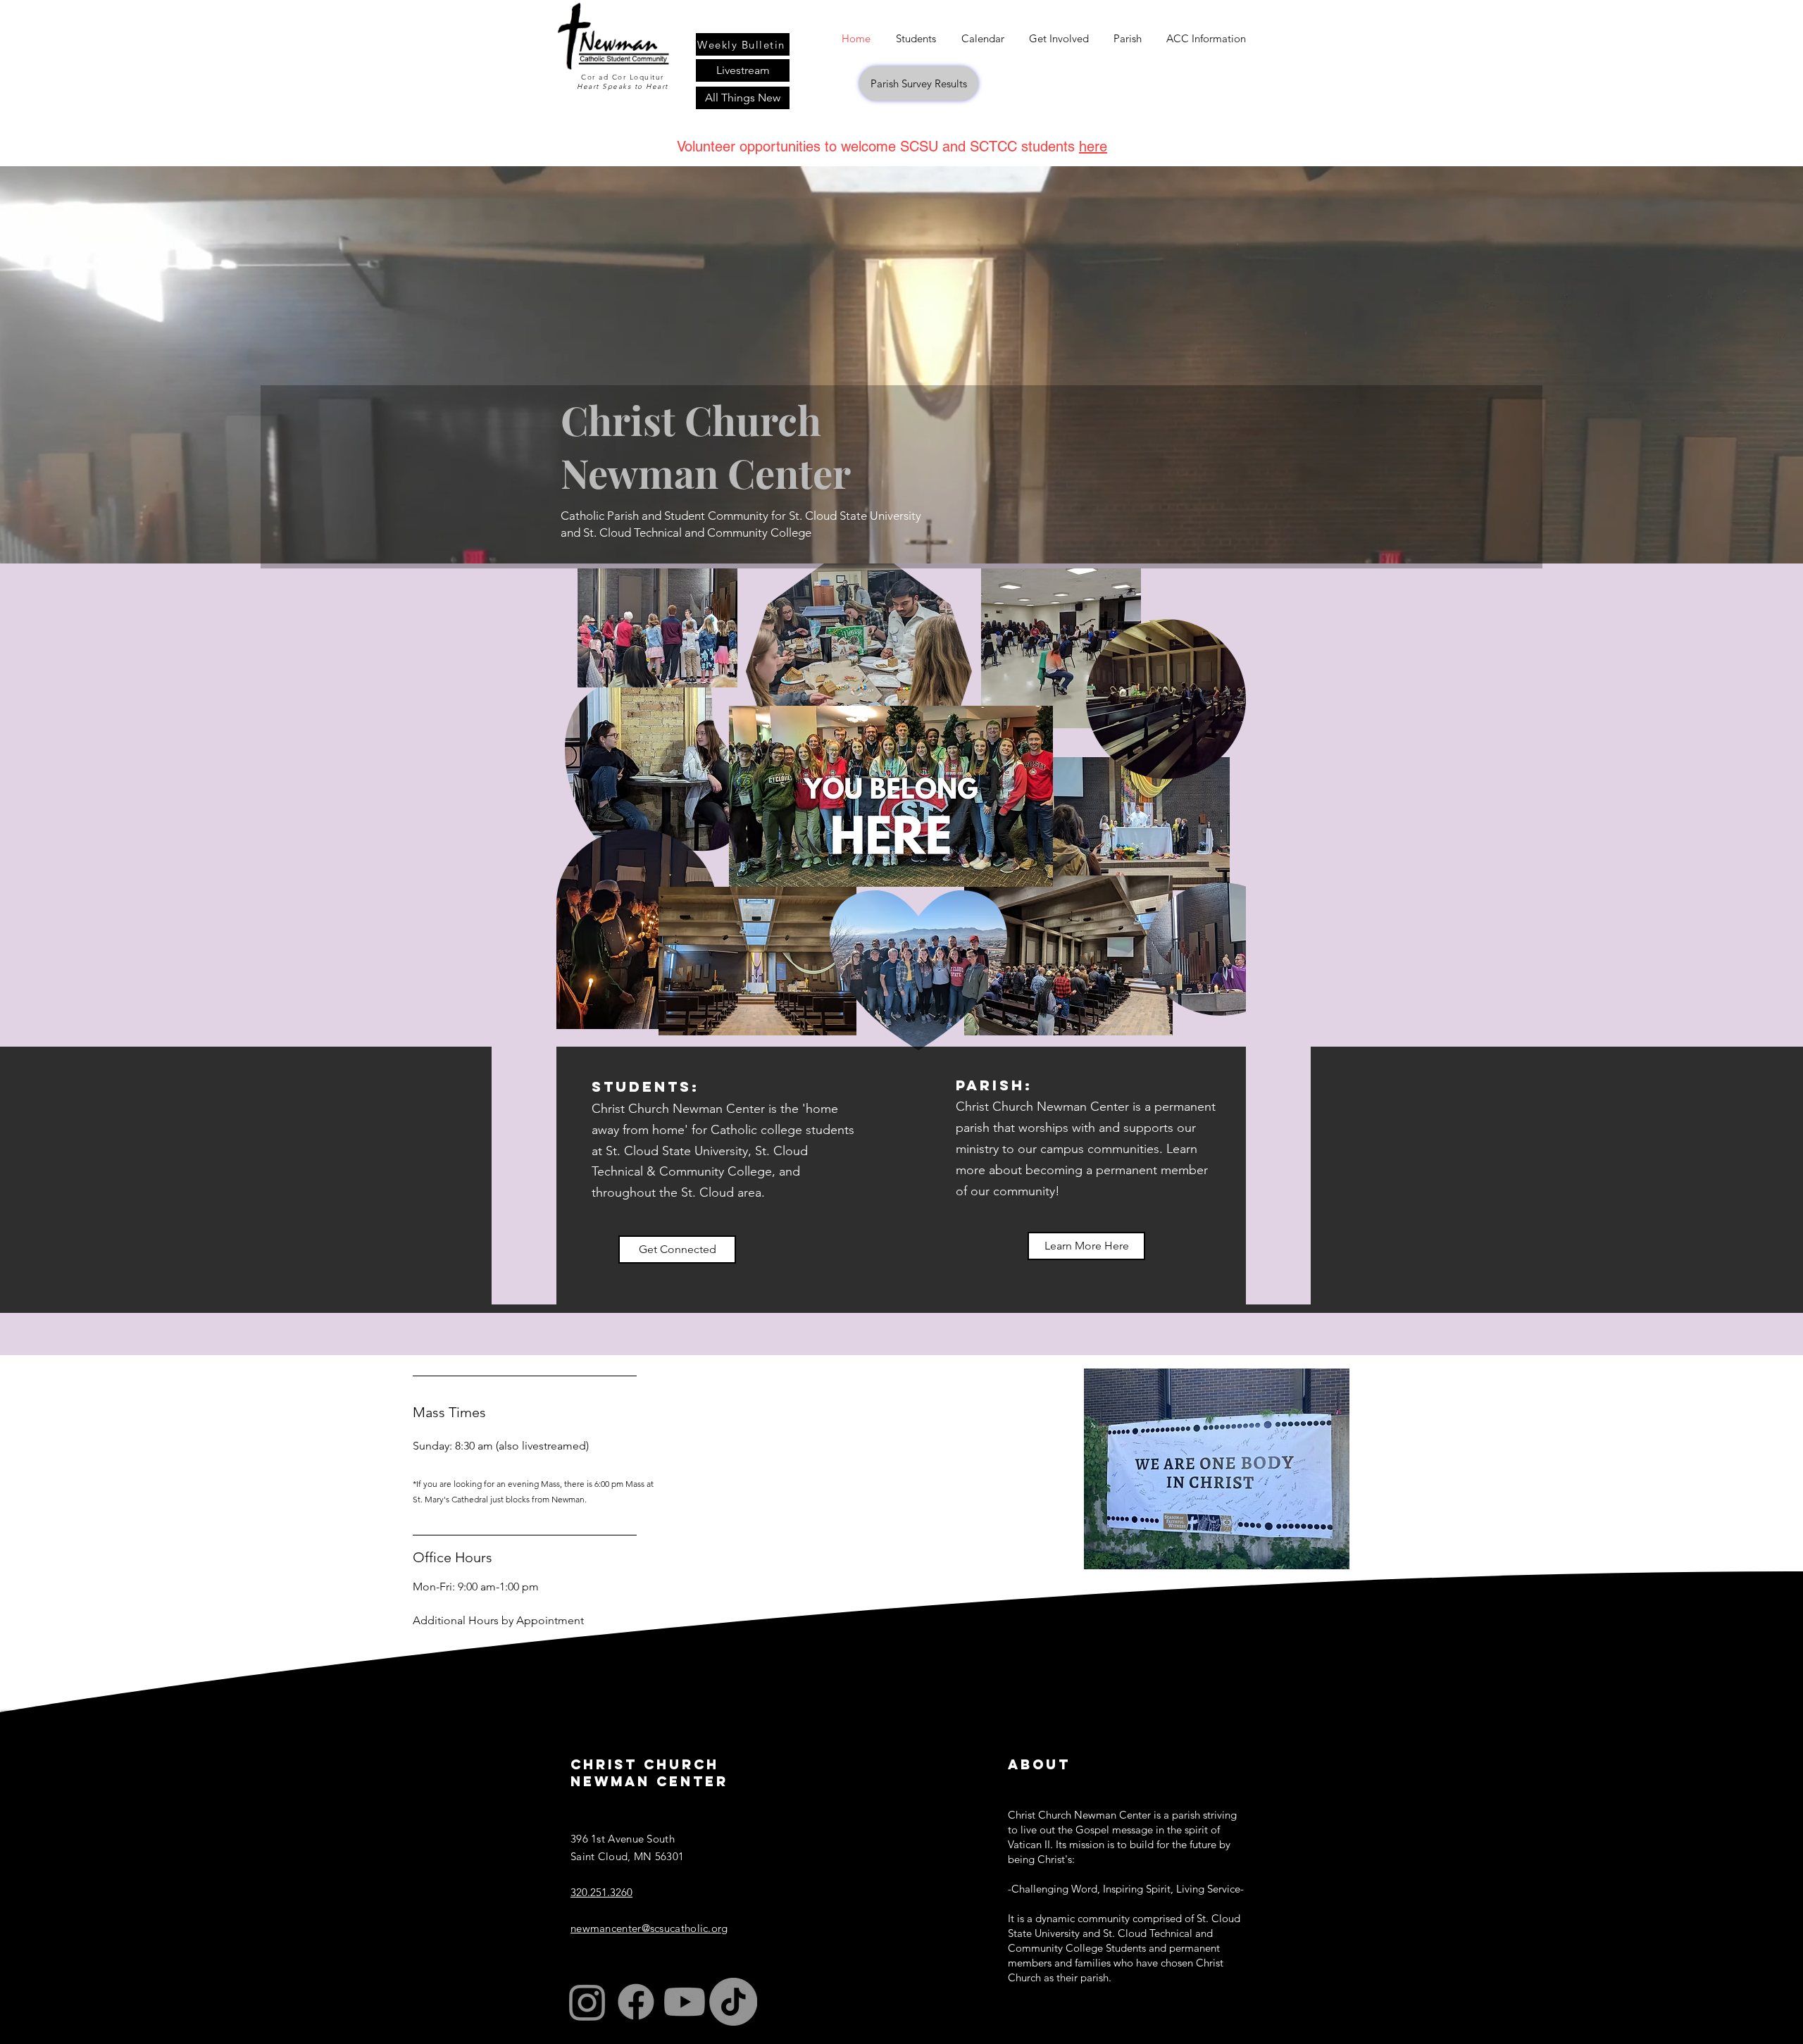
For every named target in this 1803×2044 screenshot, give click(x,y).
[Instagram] (587, 2002)
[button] (1059, 38)
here (1093, 147)
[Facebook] (636, 2002)
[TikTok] (733, 2002)
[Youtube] (685, 2002)
